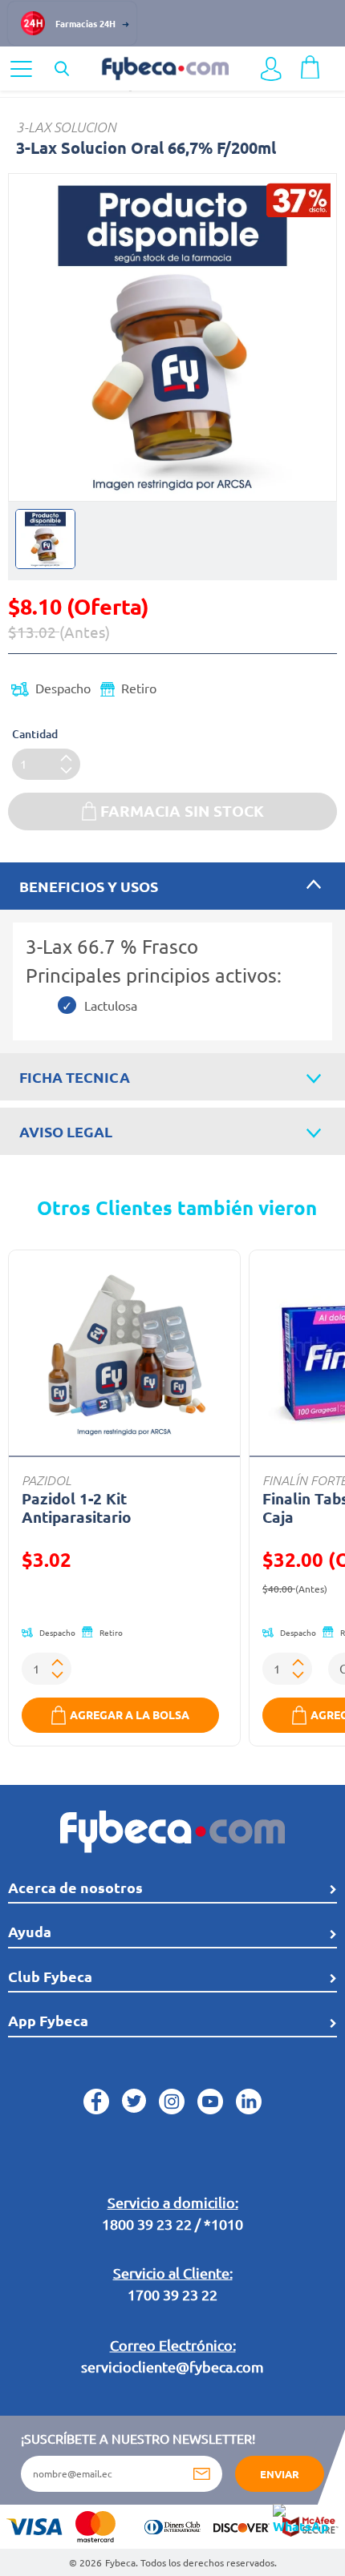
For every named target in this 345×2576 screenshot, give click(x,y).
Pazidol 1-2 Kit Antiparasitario (77, 1508)
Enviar (280, 2474)
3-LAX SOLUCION (66, 127)
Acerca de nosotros (75, 1887)
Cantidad (35, 734)
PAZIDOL (47, 1480)
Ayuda (30, 1931)
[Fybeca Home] (165, 67)
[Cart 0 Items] (310, 65)
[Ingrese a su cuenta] (271, 69)
